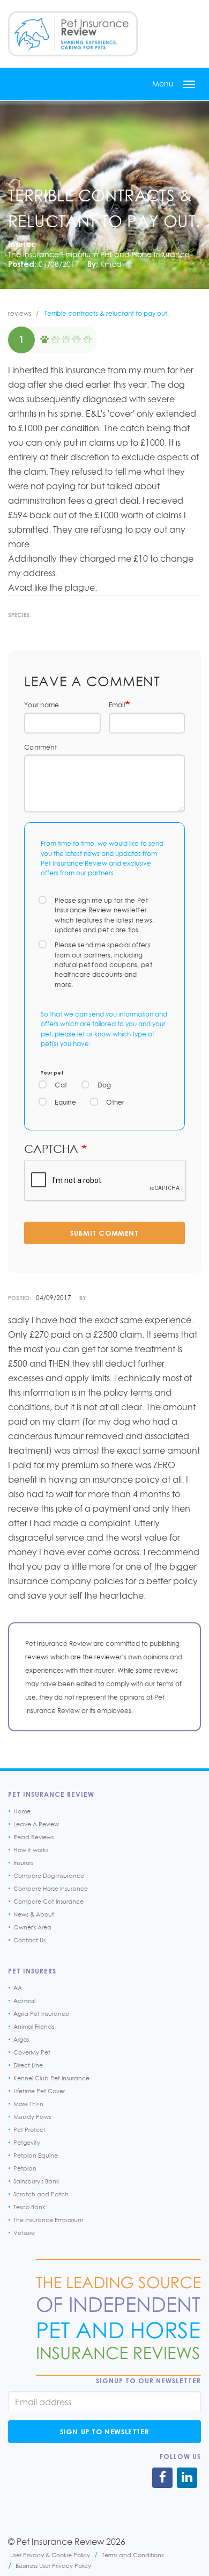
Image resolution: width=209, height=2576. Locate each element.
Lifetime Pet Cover (39, 2091)
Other (115, 1102)
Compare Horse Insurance (51, 1889)
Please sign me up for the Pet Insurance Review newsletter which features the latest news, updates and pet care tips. (104, 915)
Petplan (25, 2168)
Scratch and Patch (41, 2194)
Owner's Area (32, 1927)
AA (18, 1988)
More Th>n (28, 2104)
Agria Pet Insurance (41, 2014)
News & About (34, 1914)
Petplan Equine (36, 2156)
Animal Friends (34, 2027)
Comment (40, 747)
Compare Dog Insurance (49, 1876)
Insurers (23, 1863)
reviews (20, 313)
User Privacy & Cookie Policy (50, 2555)
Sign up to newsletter (105, 2432)
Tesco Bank (29, 2207)
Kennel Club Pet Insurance (51, 2078)
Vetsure (24, 2233)
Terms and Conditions (133, 2555)
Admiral (24, 2001)
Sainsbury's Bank (36, 2181)
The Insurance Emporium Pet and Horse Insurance (99, 254)
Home (22, 1811)
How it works (31, 1850)
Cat (61, 1085)
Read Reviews (33, 1837)
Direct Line (28, 2065)
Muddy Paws (32, 2117)
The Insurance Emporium (48, 2220)
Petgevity (27, 2143)
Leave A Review (36, 1824)
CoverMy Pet (32, 2052)
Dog (104, 1085)
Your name (42, 705)
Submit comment (104, 1233)
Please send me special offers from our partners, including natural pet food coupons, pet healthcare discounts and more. (103, 965)
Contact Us (29, 1940)
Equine (65, 1102)
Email (117, 705)
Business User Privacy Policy (53, 2566)
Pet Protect (29, 2130)
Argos (21, 2040)
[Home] (73, 34)
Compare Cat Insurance (48, 1902)
